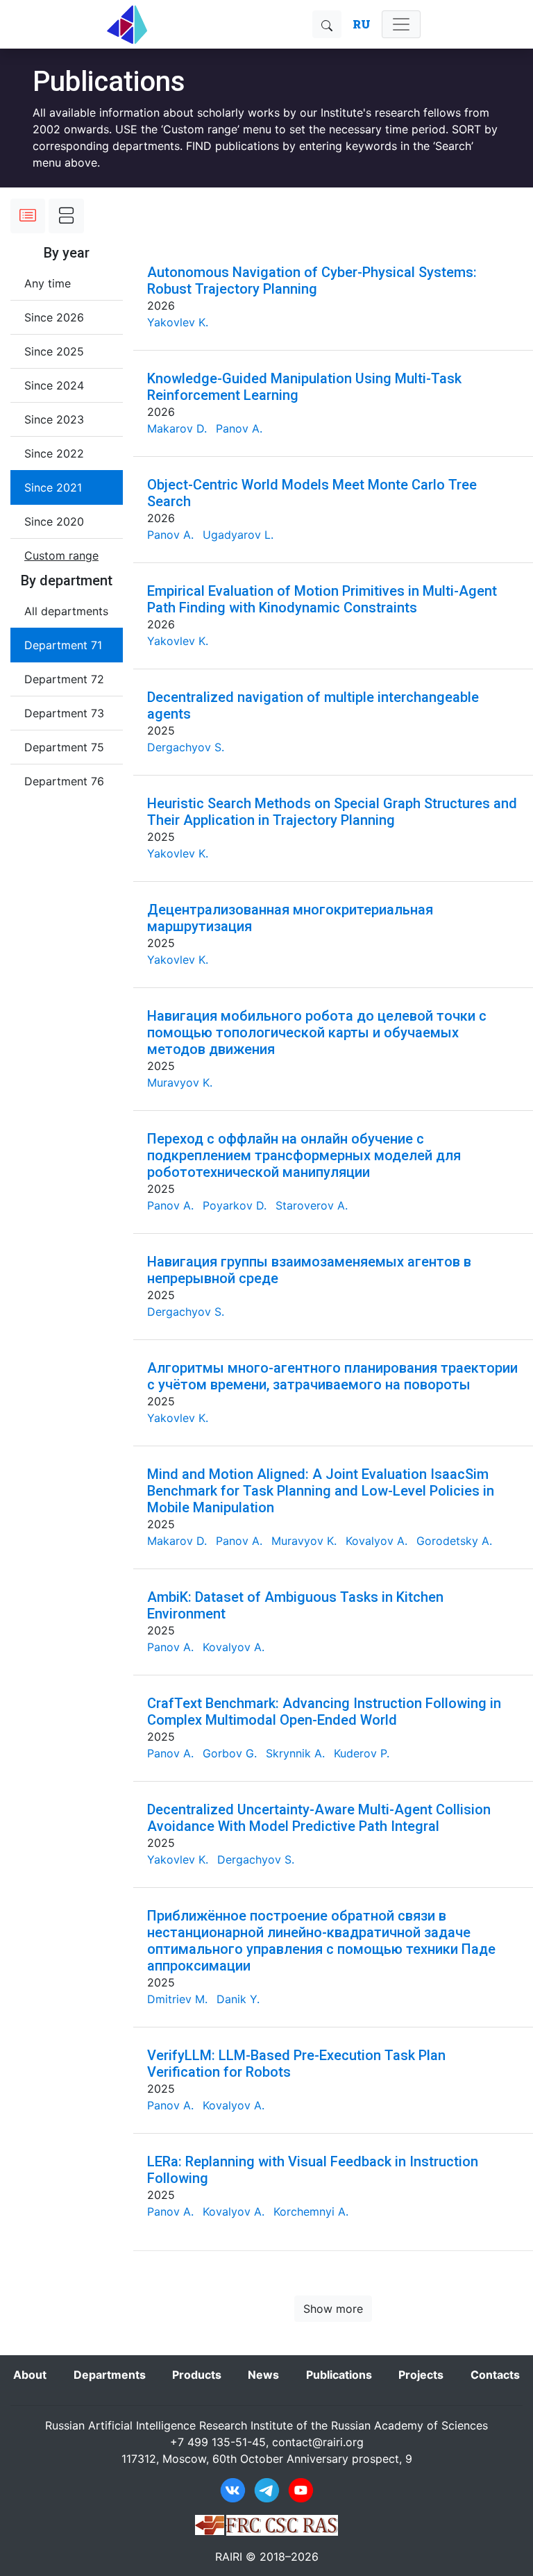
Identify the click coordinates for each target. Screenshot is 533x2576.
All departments (66, 611)
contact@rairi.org (318, 2442)
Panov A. (239, 428)
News (263, 2375)
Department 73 (64, 713)
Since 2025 (54, 351)
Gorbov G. (230, 1753)
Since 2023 (54, 419)
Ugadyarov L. (238, 535)
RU (362, 24)
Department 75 (64, 747)
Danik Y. (238, 1999)
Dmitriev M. (177, 1999)
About (30, 2375)
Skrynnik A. (295, 1753)
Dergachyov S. (186, 747)
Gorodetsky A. (454, 1541)
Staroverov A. (312, 1205)
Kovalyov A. (377, 1541)
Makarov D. (177, 428)
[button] (61, 555)
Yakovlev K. (178, 322)
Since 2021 (53, 487)
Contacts (495, 2375)
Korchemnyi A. (311, 2211)
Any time (48, 283)
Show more (333, 2309)
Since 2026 (54, 317)
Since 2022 (54, 453)
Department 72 (64, 679)
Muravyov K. (180, 1082)
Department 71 (63, 645)
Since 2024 (54, 385)
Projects (421, 2375)
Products (197, 2375)
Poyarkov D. (235, 1205)
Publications (339, 2375)
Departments (110, 2375)
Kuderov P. (362, 1753)
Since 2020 (54, 521)
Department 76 (64, 781)
